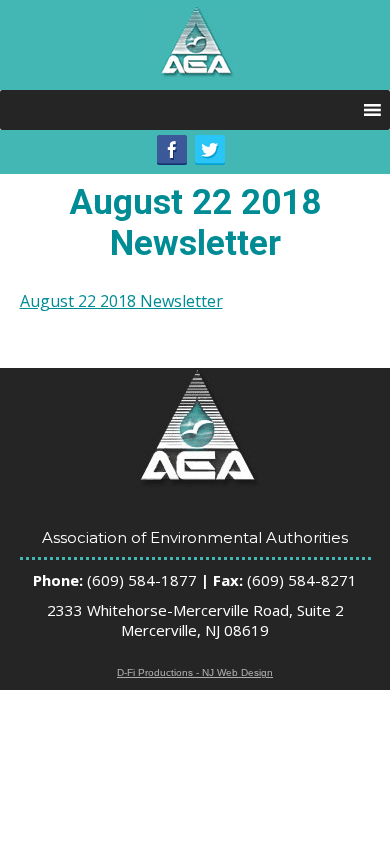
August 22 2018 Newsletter (121, 301)
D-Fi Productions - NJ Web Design (195, 672)
